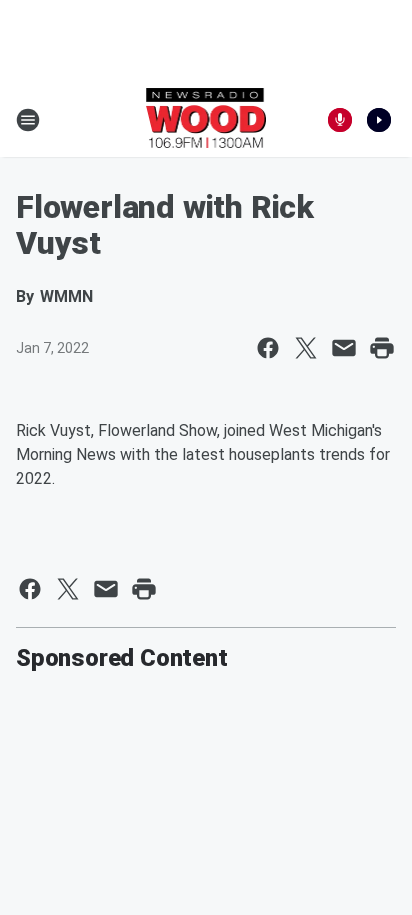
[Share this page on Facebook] (268, 348)
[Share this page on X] (306, 348)
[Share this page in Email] (344, 348)
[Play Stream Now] (379, 120)
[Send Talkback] (340, 120)
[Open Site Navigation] (28, 120)
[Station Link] (206, 120)
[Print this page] (382, 348)
